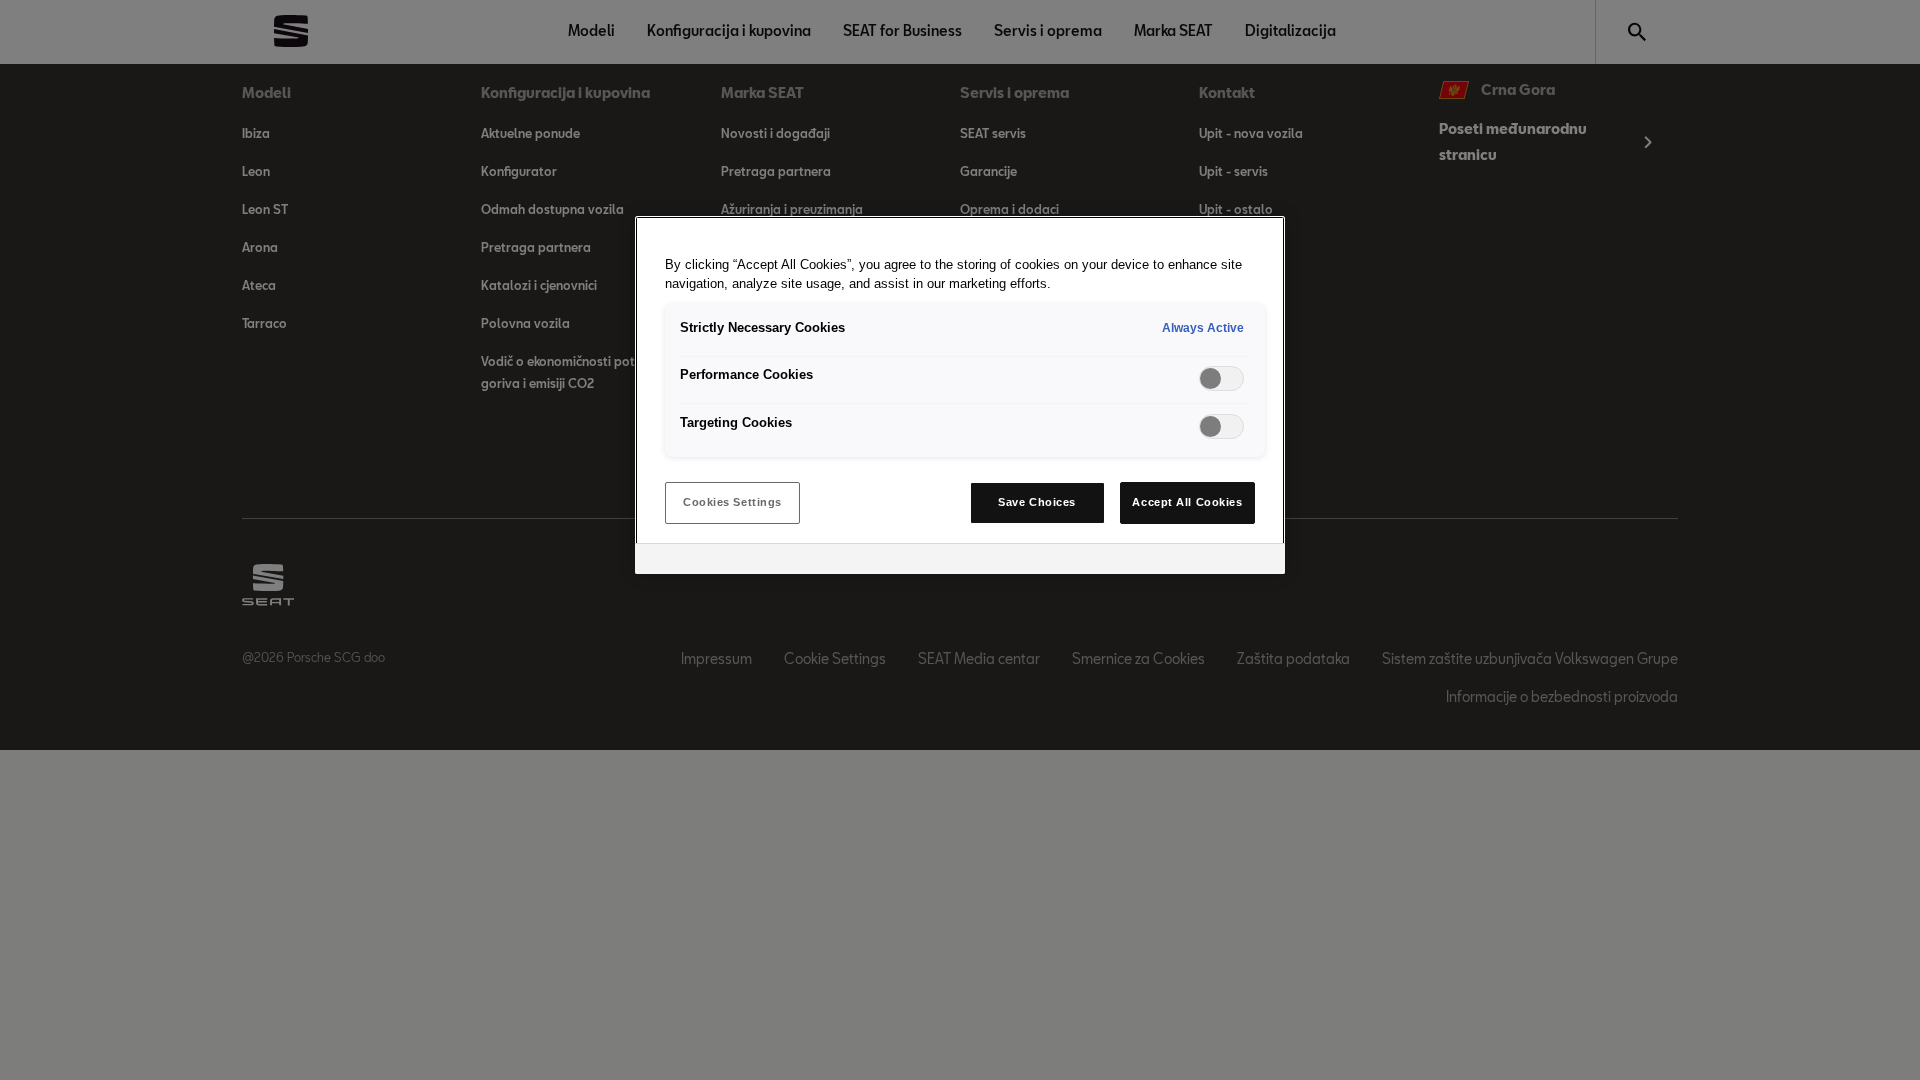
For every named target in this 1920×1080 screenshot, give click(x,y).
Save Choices (1037, 502)
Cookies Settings (732, 502)
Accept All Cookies (1187, 502)
